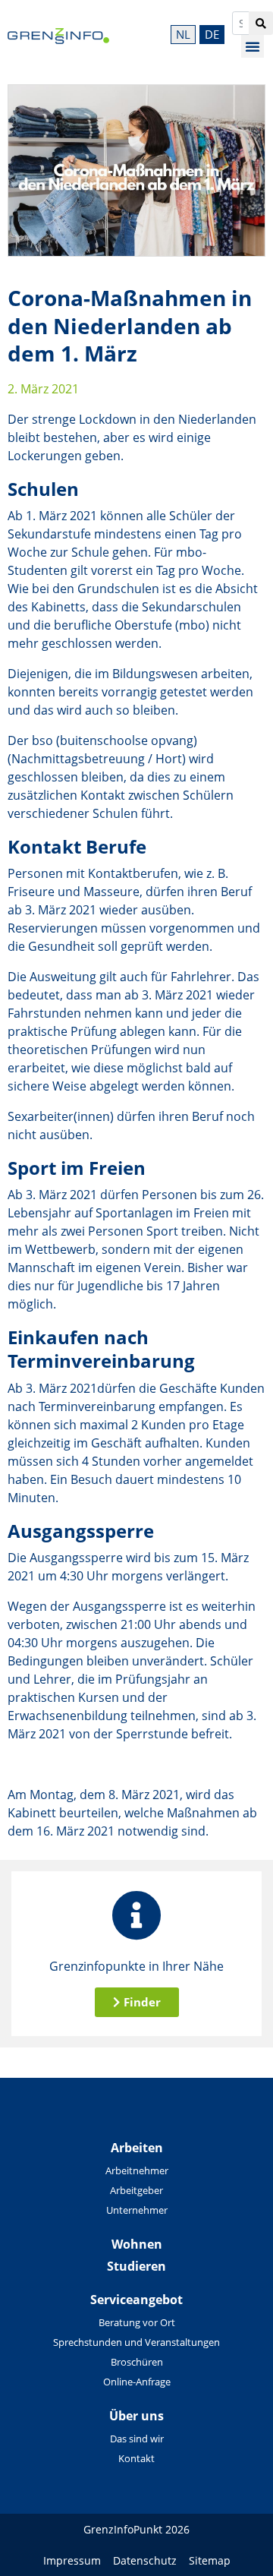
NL (183, 34)
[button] (253, 46)
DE (212, 34)
